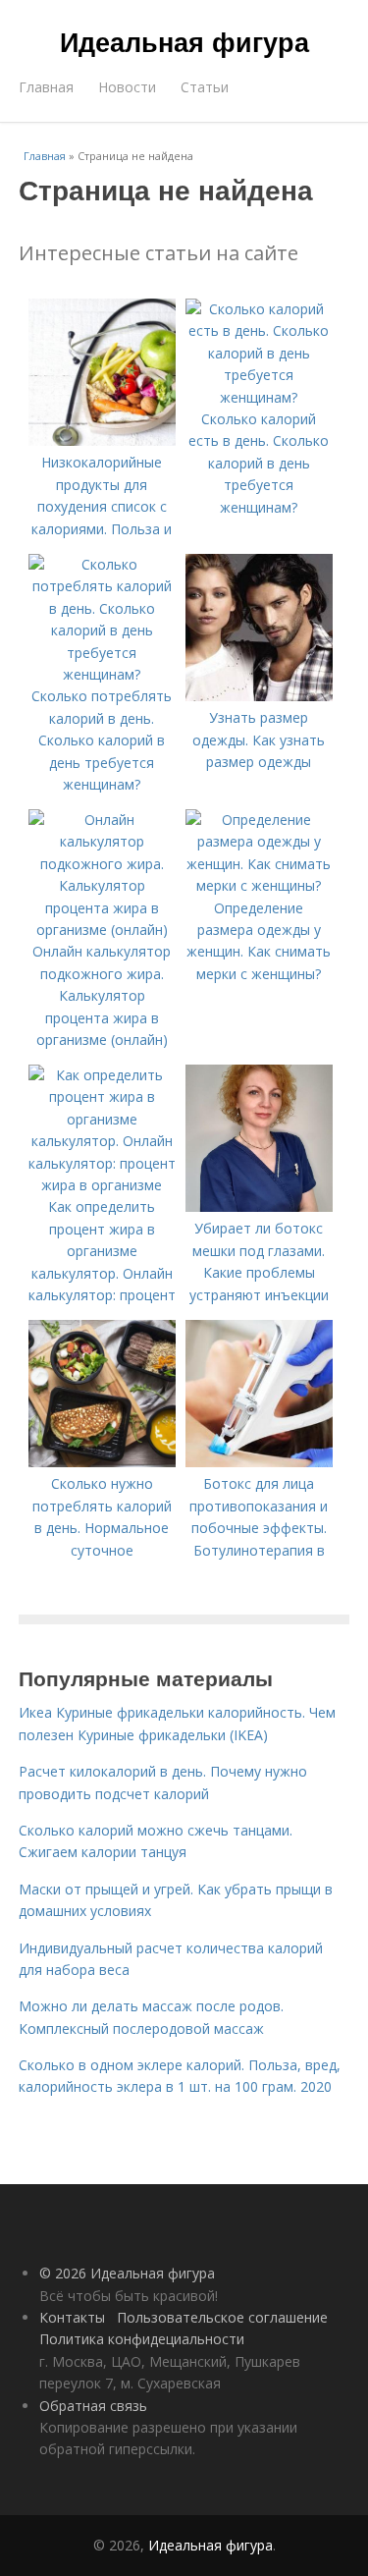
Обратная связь (93, 2406)
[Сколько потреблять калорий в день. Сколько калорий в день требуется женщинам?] (102, 674)
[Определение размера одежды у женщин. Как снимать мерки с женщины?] (259, 885)
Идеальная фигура (184, 41)
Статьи (205, 87)
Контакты (72, 2317)
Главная (46, 87)
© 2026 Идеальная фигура (127, 2273)
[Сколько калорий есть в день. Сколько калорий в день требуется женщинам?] (259, 397)
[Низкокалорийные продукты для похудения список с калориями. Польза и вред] (102, 440)
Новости (127, 87)
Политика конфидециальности (142, 2339)
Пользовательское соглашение (222, 2317)
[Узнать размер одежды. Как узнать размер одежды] (259, 696)
